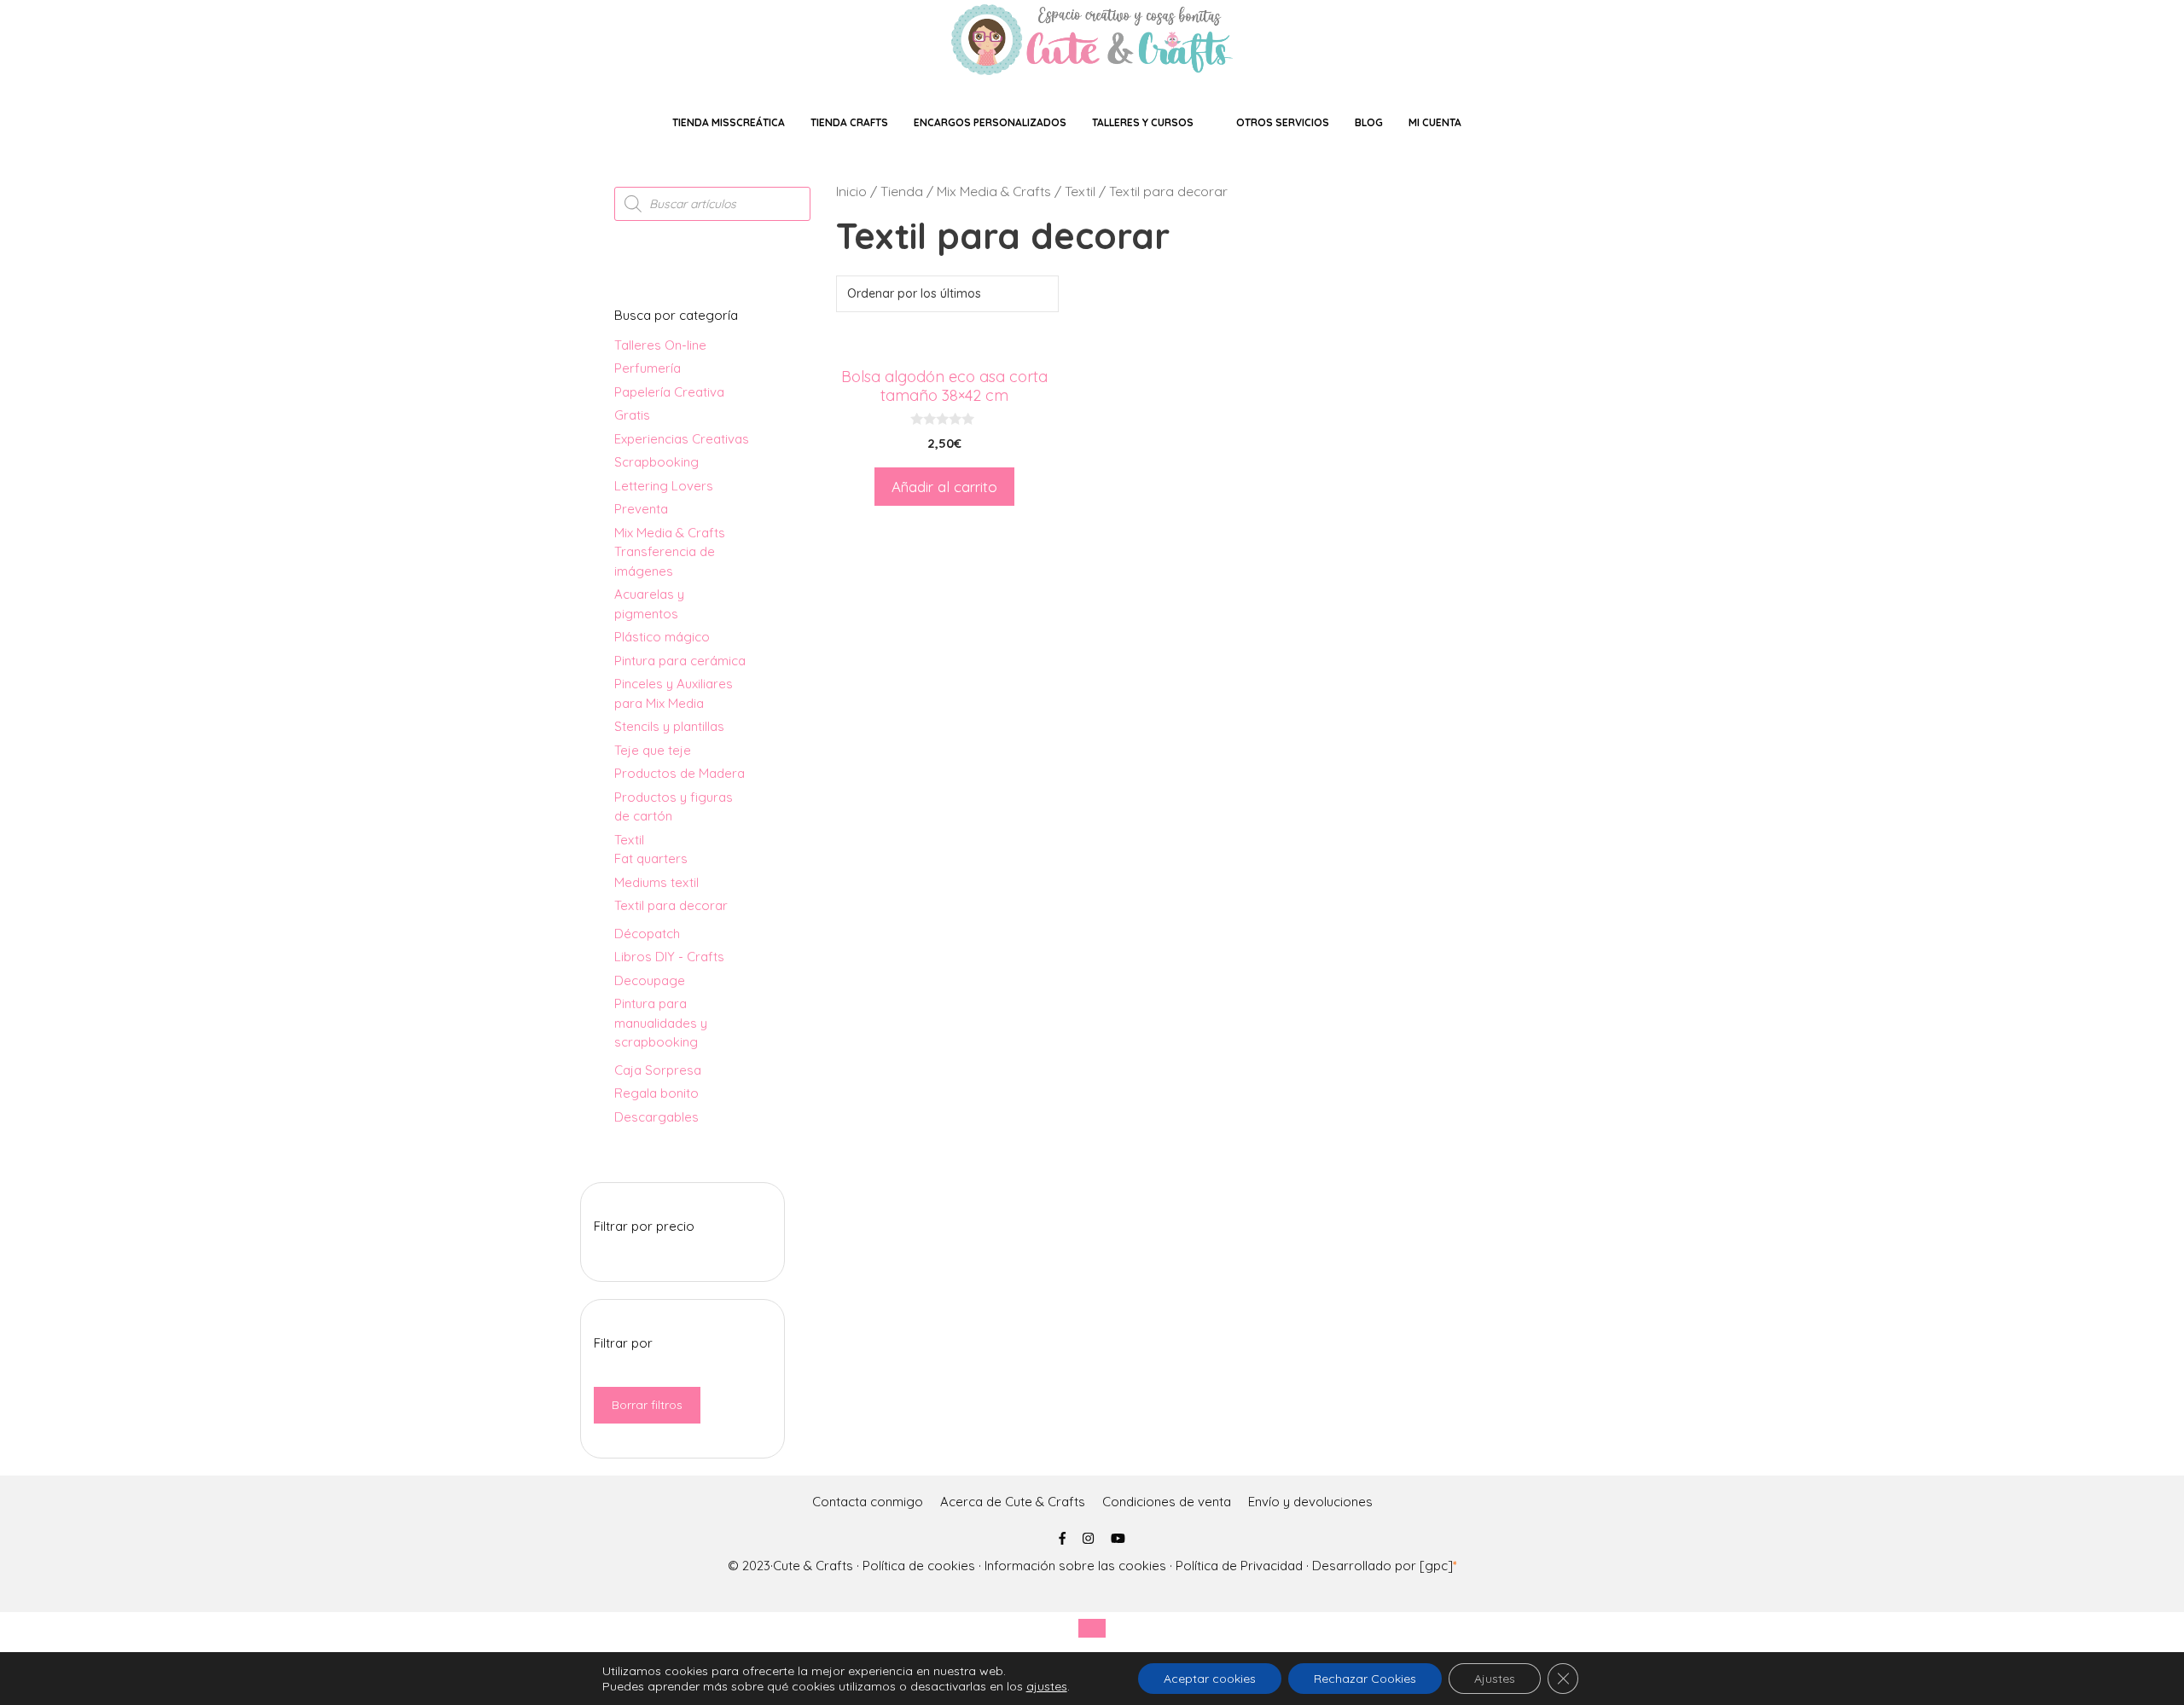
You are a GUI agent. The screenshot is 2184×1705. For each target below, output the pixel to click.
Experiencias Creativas (682, 439)
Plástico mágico (662, 637)
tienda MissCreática (729, 122)
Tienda (902, 191)
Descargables (656, 1117)
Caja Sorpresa (658, 1070)
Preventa (641, 509)
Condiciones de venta (1167, 1502)
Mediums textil (656, 882)
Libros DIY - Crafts (669, 957)
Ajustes (1495, 1679)
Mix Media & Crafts (994, 191)
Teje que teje (653, 750)
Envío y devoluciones (1310, 1502)
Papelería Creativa (669, 392)
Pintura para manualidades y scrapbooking (661, 1023)
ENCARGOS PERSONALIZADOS (990, 122)
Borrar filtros (647, 1405)
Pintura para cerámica (680, 661)
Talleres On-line (660, 345)
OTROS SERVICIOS (1283, 122)
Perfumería (648, 368)
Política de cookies (919, 1566)
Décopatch (647, 934)
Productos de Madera (680, 773)
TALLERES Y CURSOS (1143, 122)
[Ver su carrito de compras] (1508, 122)
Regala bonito (656, 1093)
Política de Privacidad (1239, 1566)
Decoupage (650, 980)
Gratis (632, 415)
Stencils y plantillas (669, 726)
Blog (1369, 122)
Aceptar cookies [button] (1210, 1679)
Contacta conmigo (868, 1502)
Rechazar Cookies (1365, 1679)
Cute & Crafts (813, 1566)
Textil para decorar (671, 905)
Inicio (851, 191)
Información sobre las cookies (1075, 1566)
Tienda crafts (849, 122)
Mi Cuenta (1435, 122)
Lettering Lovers (664, 486)
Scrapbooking (656, 462)
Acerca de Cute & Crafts (1013, 1502)
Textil (1080, 191)
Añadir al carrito (944, 487)
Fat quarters (651, 858)
